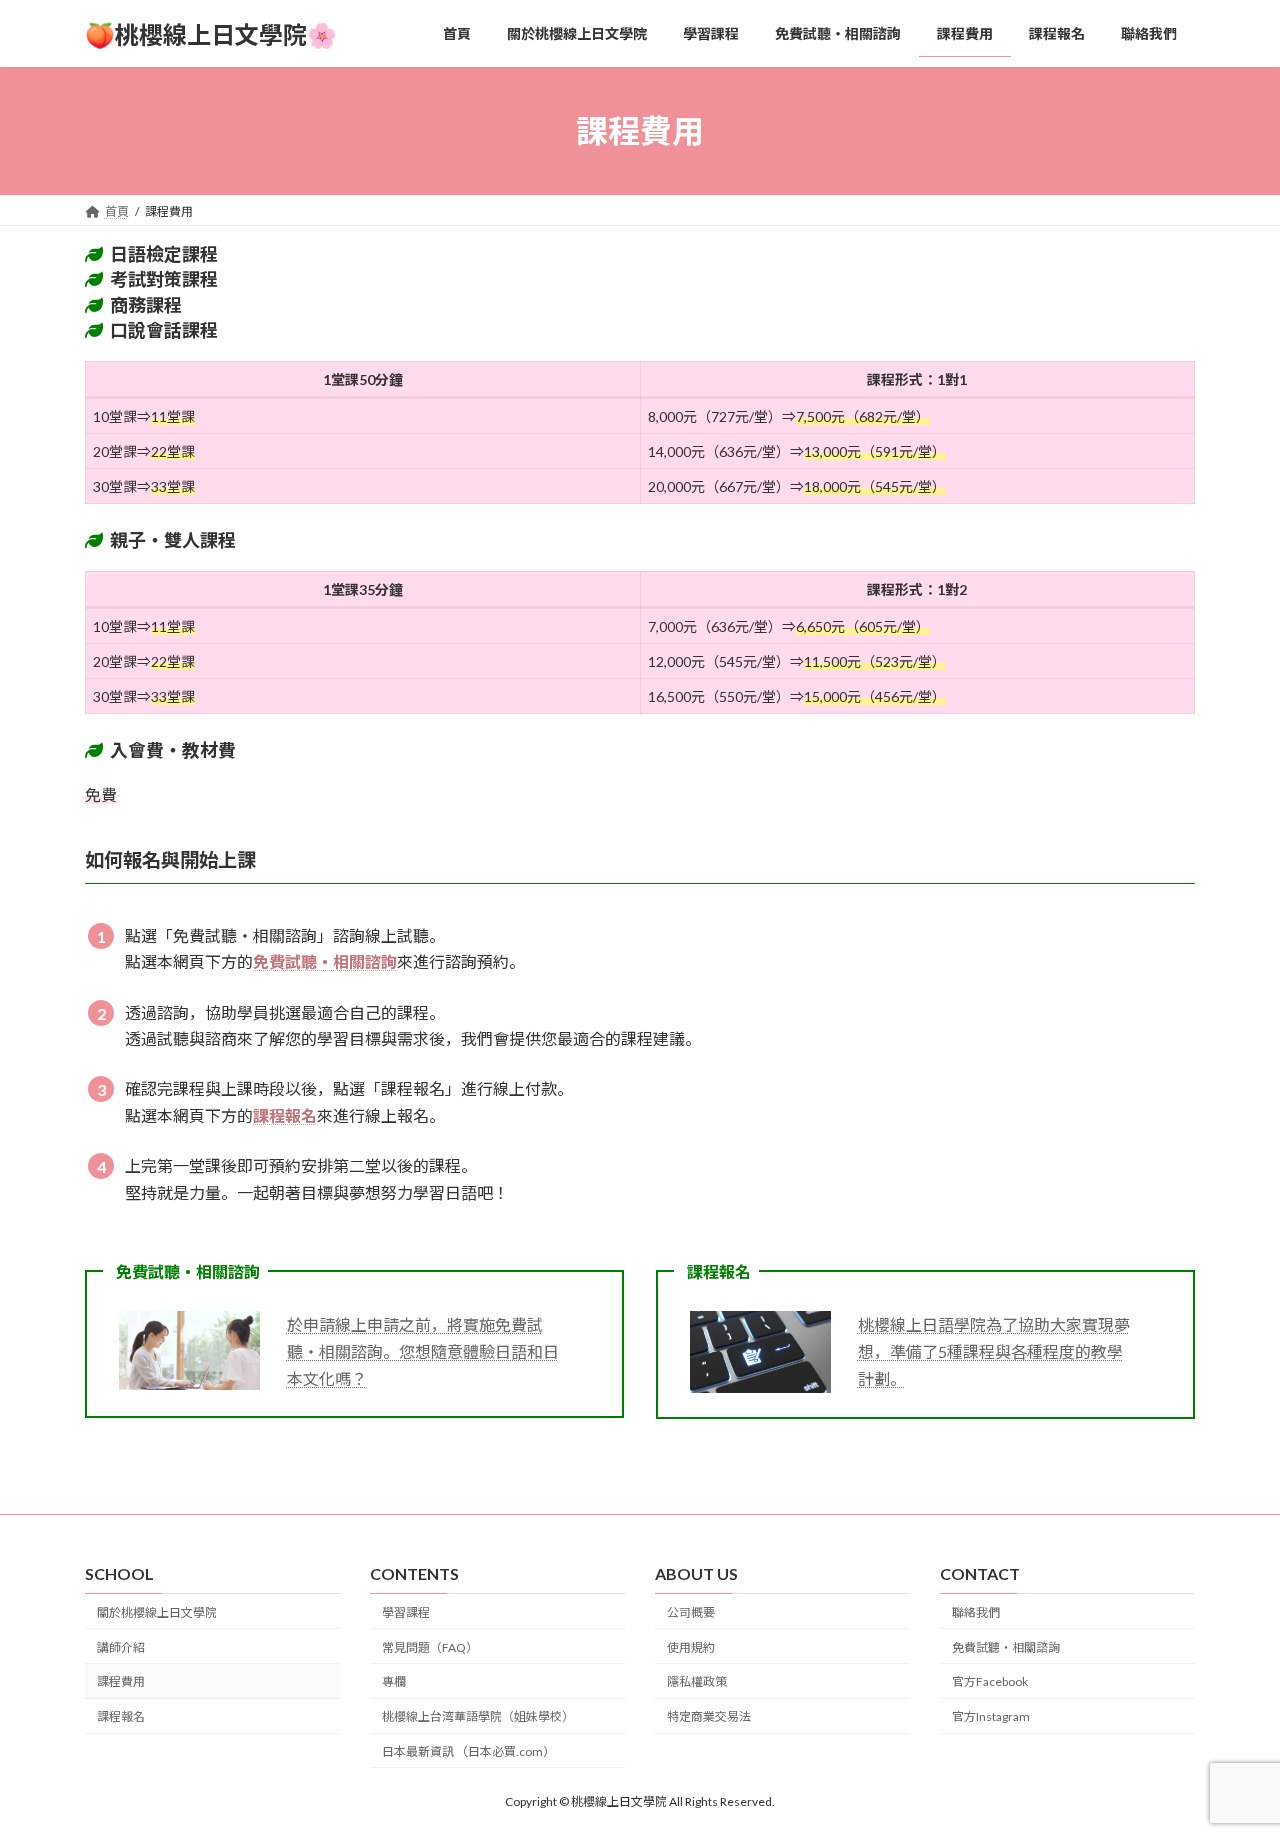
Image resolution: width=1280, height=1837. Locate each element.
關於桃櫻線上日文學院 (157, 1612)
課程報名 (121, 1716)
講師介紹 (121, 1647)
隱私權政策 (697, 1681)
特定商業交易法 (709, 1716)
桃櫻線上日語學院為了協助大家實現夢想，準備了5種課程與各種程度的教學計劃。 (994, 1351)
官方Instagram (991, 1716)
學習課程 (406, 1612)
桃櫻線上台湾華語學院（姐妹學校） (478, 1716)
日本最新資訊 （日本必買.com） (468, 1751)
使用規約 (691, 1647)
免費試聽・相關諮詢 (1006, 1647)
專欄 (394, 1681)
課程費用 (121, 1681)
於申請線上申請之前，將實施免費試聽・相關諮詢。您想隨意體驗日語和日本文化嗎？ (423, 1351)
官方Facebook (990, 1681)
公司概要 (691, 1612)
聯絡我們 (976, 1612)
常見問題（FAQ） (430, 1647)
